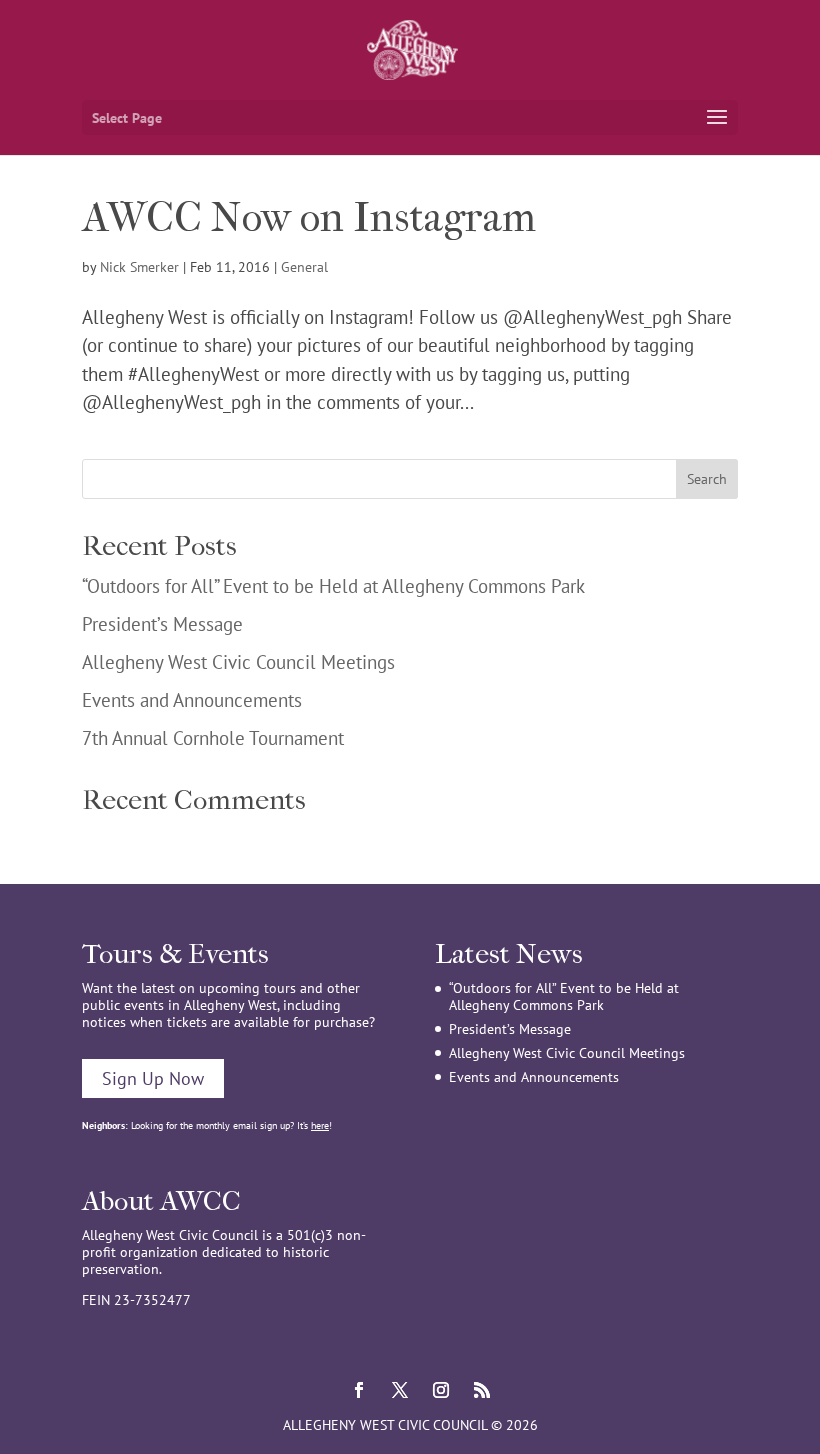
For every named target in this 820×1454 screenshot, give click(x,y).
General (304, 267)
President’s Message (162, 624)
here (320, 1125)
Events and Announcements (192, 700)
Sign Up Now (153, 1078)
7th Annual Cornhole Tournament (213, 738)
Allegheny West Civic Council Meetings (238, 662)
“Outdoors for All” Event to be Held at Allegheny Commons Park (333, 586)
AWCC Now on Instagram (309, 218)
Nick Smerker (139, 267)
